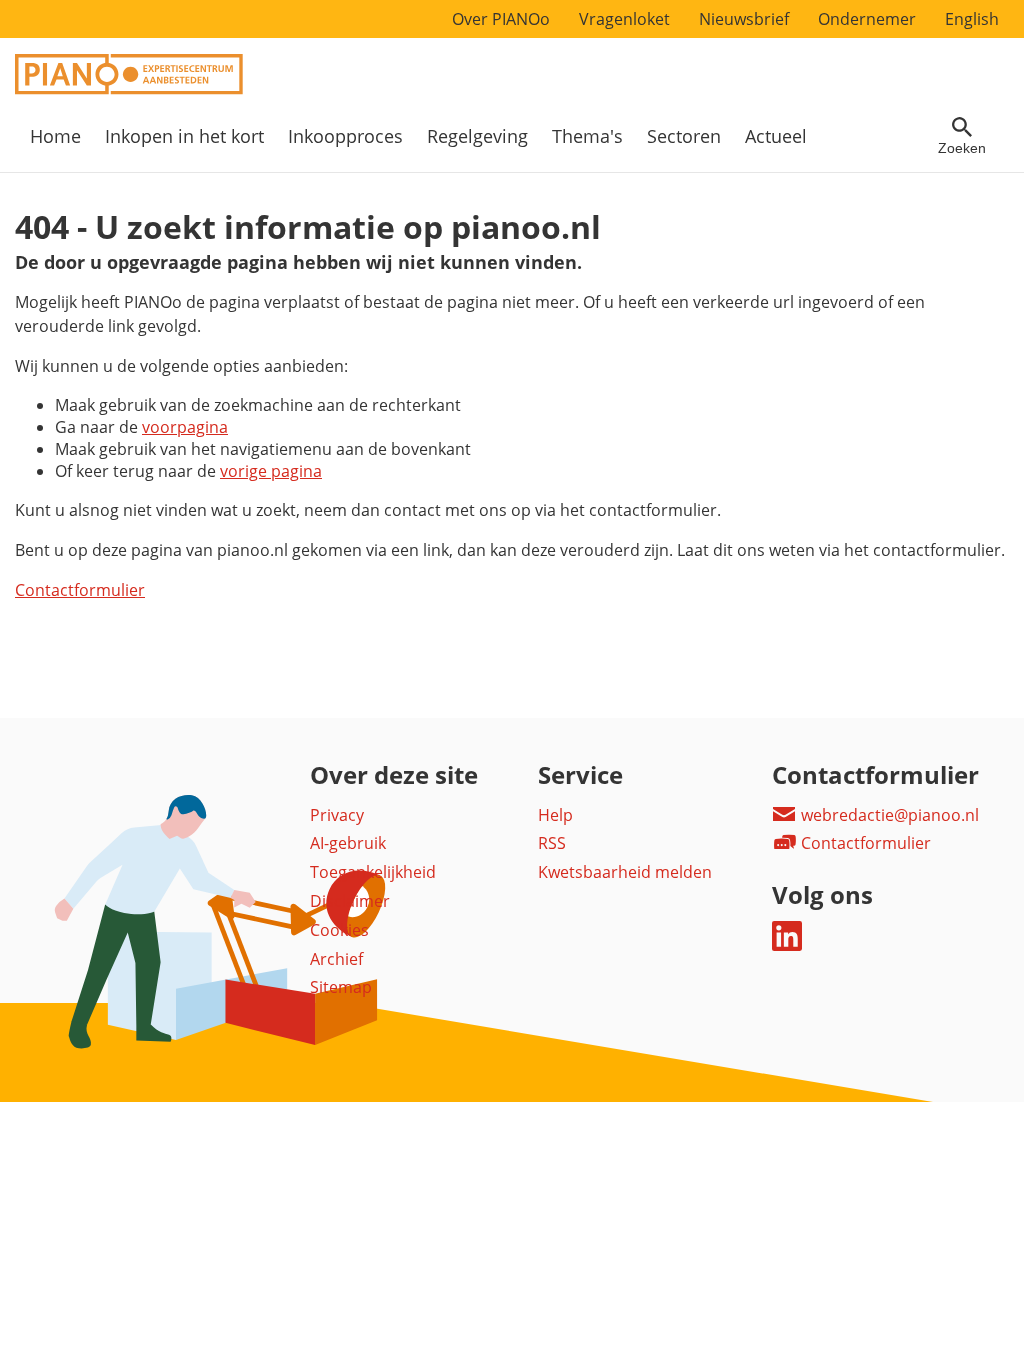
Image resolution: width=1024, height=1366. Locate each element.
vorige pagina (271, 471)
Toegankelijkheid (373, 872)
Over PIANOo (501, 19)
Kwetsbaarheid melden (625, 872)
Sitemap (341, 987)
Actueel (776, 136)
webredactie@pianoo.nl (888, 815)
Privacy (337, 815)
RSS (552, 843)
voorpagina (185, 427)
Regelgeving (477, 136)
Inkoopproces (345, 136)
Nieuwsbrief (744, 19)
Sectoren (684, 136)
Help (555, 815)
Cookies (339, 930)
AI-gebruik (348, 843)
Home (55, 136)
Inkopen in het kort (184, 136)
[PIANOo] (129, 89)
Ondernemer (867, 19)
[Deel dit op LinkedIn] (787, 945)
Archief (336, 959)
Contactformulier (80, 590)
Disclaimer (350, 901)
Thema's (587, 136)
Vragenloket (624, 19)
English (972, 19)
